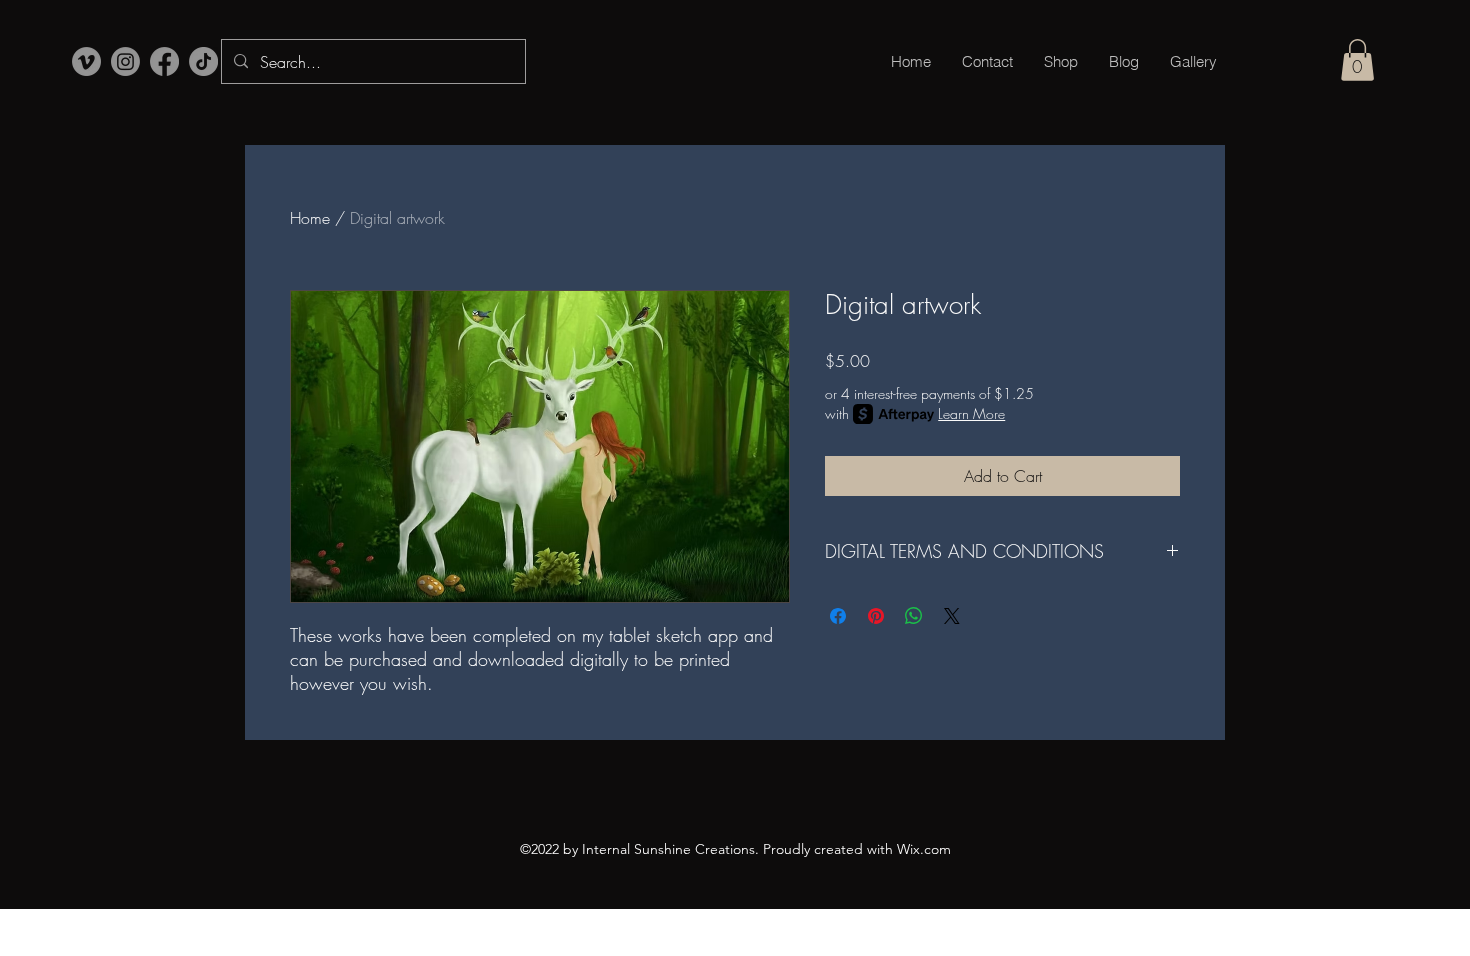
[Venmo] (86, 61)
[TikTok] (203, 61)
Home (310, 218)
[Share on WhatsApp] (914, 616)
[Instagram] (125, 61)
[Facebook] (164, 61)
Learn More (971, 413)
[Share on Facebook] (838, 616)
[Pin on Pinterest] (876, 616)
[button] (1357, 60)
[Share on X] (952, 616)
